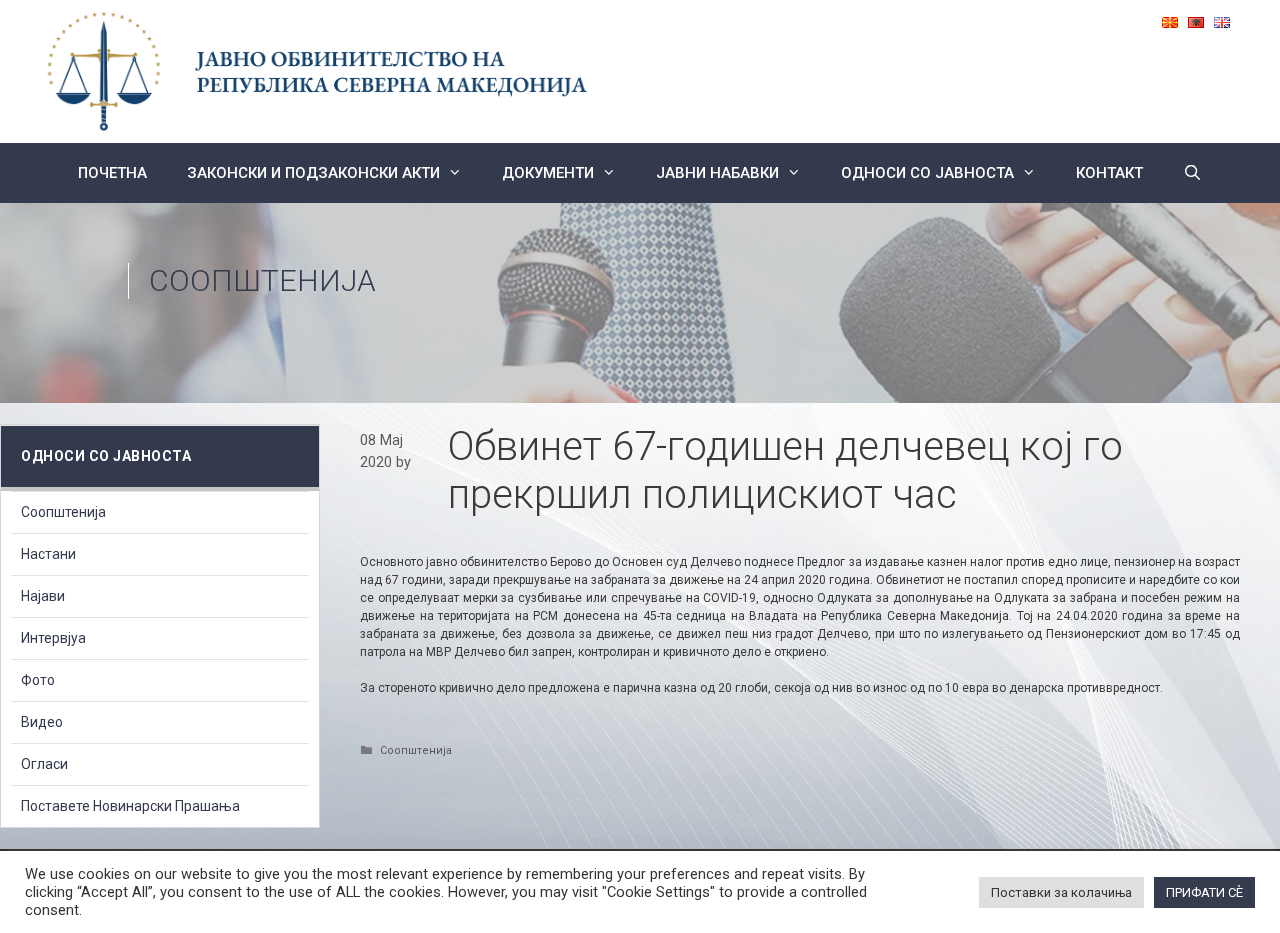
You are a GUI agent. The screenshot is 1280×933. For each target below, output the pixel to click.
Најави (43, 596)
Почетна (112, 173)
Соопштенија (262, 280)
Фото (38, 680)
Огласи (44, 764)
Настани (48, 554)
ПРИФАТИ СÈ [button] (1204, 892)
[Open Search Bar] (1192, 173)
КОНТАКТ (1109, 173)
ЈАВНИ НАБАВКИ (717, 173)
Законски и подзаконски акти (313, 173)
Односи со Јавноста (927, 173)
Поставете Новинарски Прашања (130, 806)
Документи (548, 173)
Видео (42, 722)
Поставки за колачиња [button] (1061, 892)
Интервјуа (53, 638)
